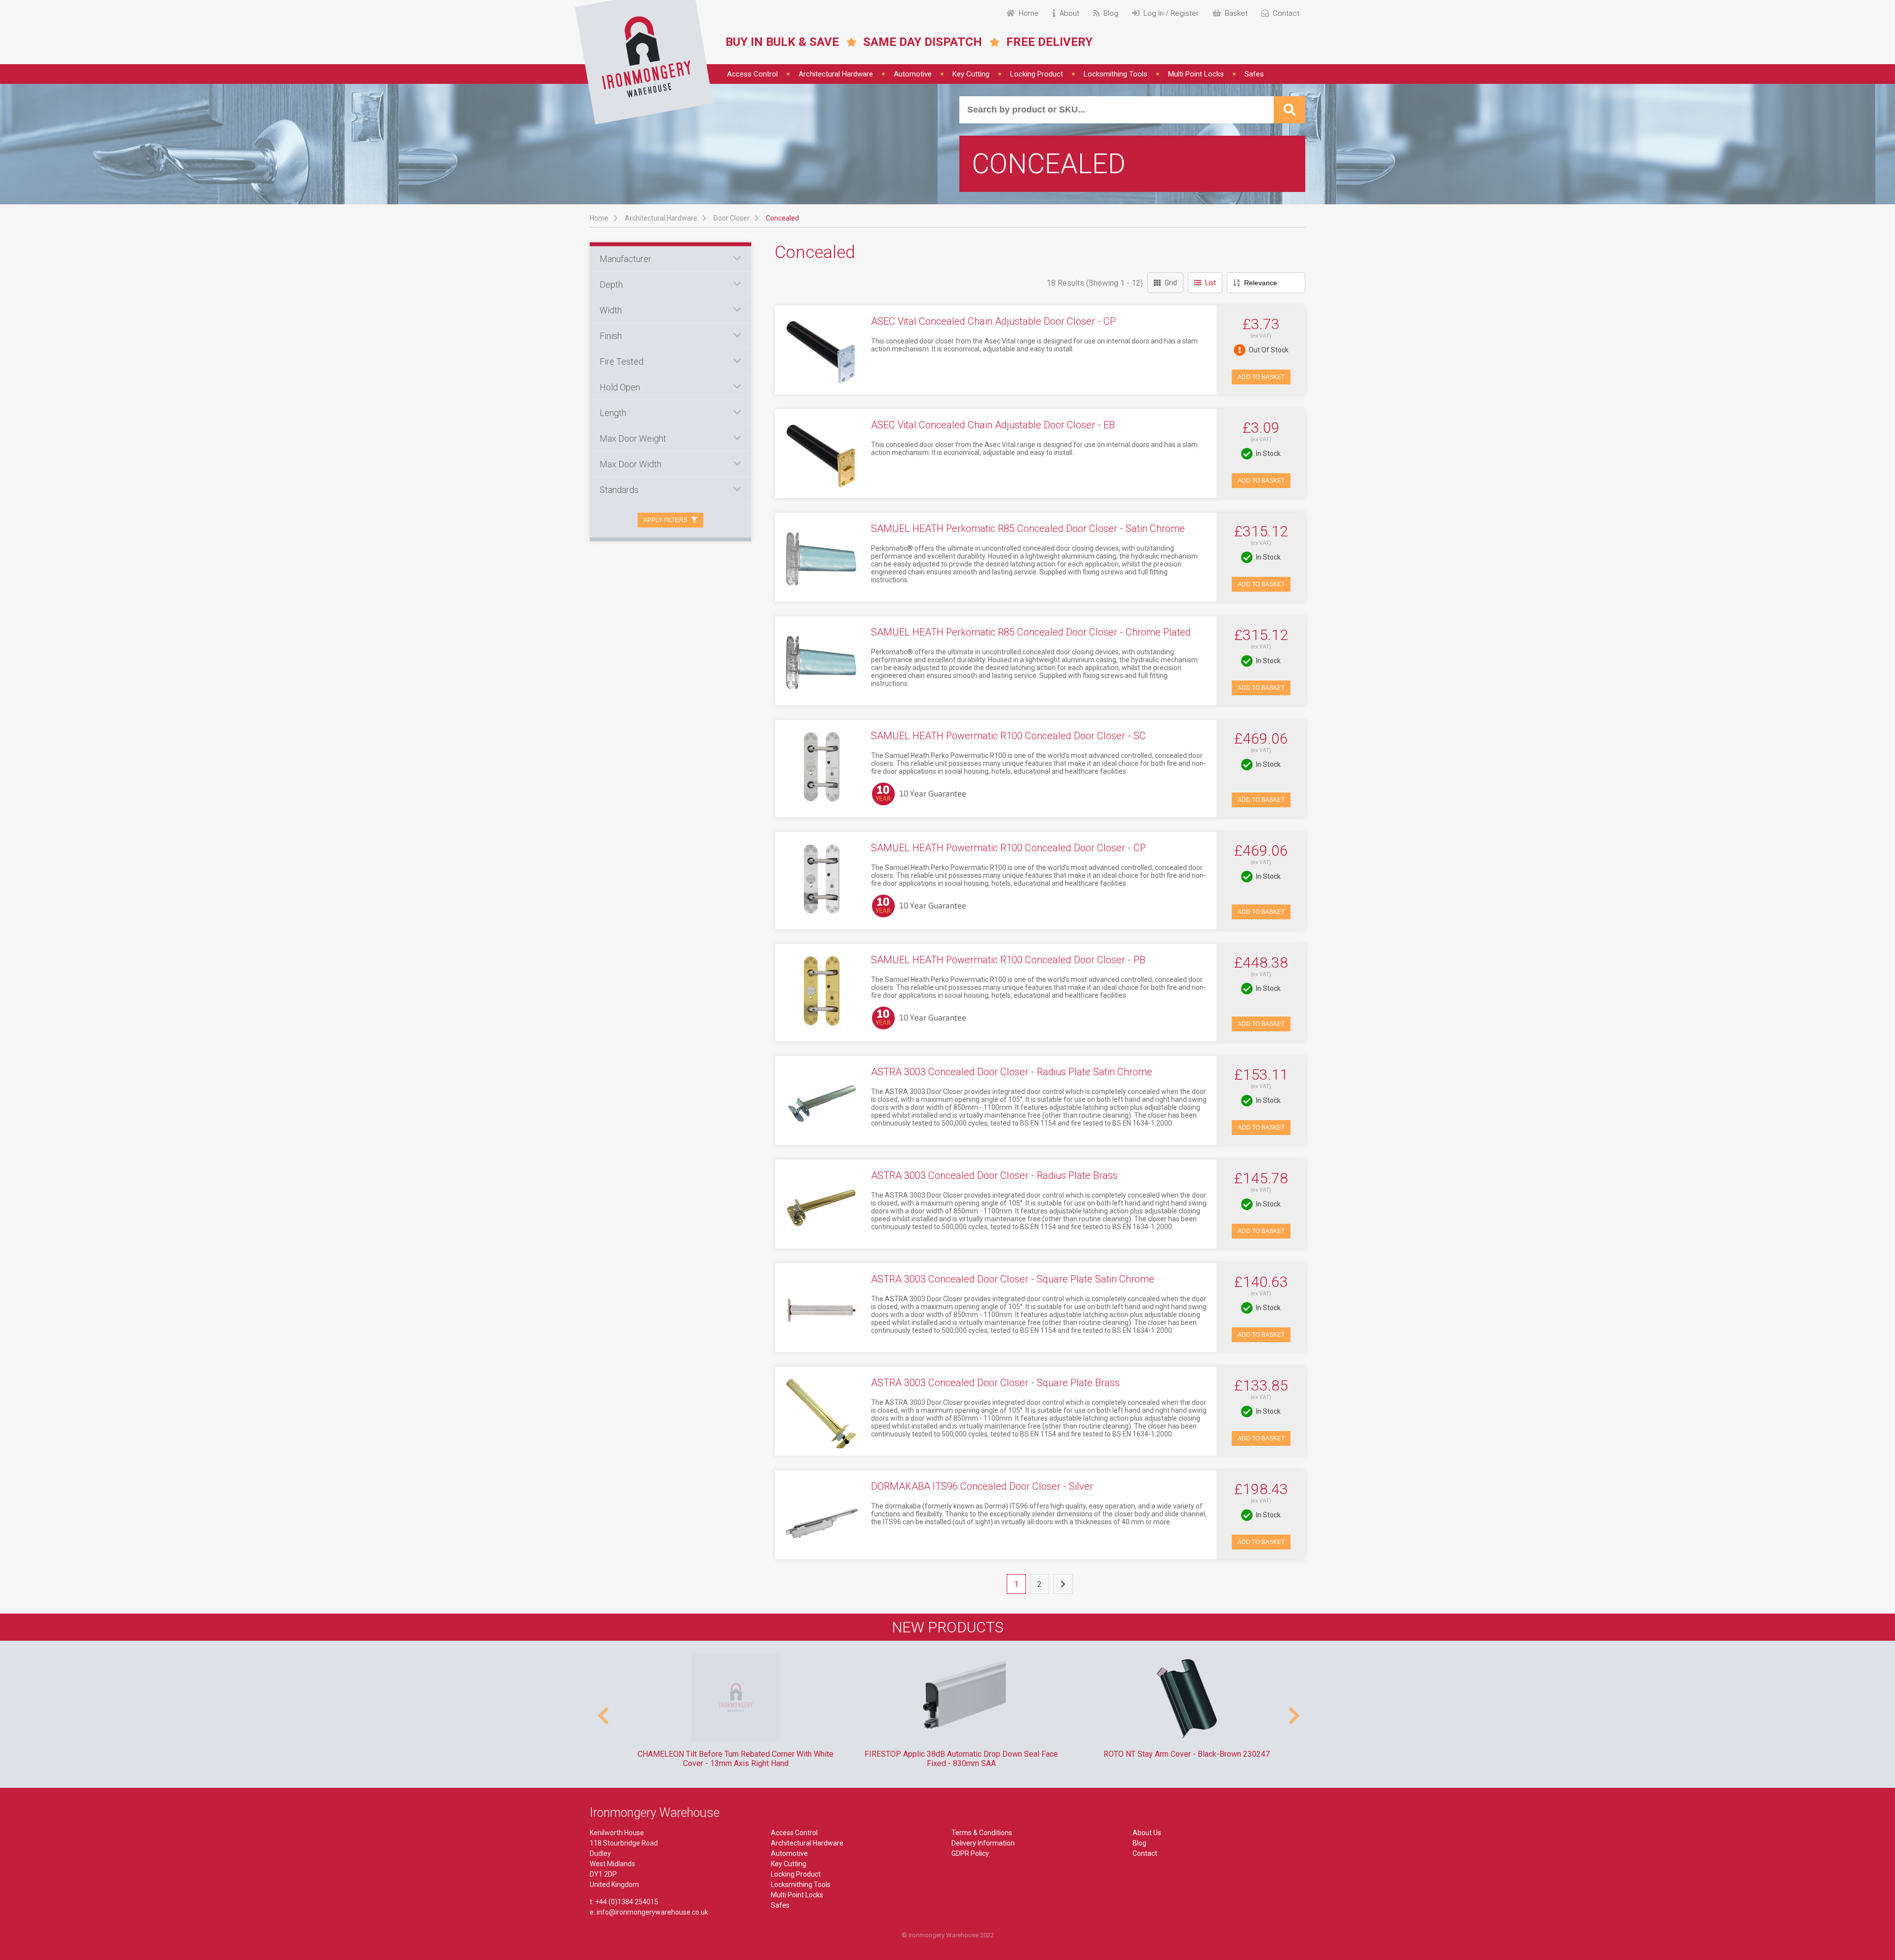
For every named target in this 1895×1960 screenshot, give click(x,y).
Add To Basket (1261, 377)
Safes (1254, 74)
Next (1293, 1711)
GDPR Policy (970, 1853)
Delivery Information (983, 1843)
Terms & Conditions (982, 1833)
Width (611, 310)
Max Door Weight (633, 438)
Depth (611, 284)
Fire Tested (622, 361)
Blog (1139, 1843)
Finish (611, 336)
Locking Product (1037, 74)
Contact (1145, 1853)
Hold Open (620, 387)
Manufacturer (625, 259)
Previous (602, 1711)
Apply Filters (665, 520)
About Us (1147, 1833)
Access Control (752, 74)
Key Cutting (971, 74)
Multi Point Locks (1196, 74)
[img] (644, 62)
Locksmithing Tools (1116, 74)
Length (613, 413)
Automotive (913, 74)
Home (599, 218)
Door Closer (732, 218)
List (1211, 283)
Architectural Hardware (836, 74)
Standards (619, 490)
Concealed (782, 218)
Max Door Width (630, 464)
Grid (1171, 283)
